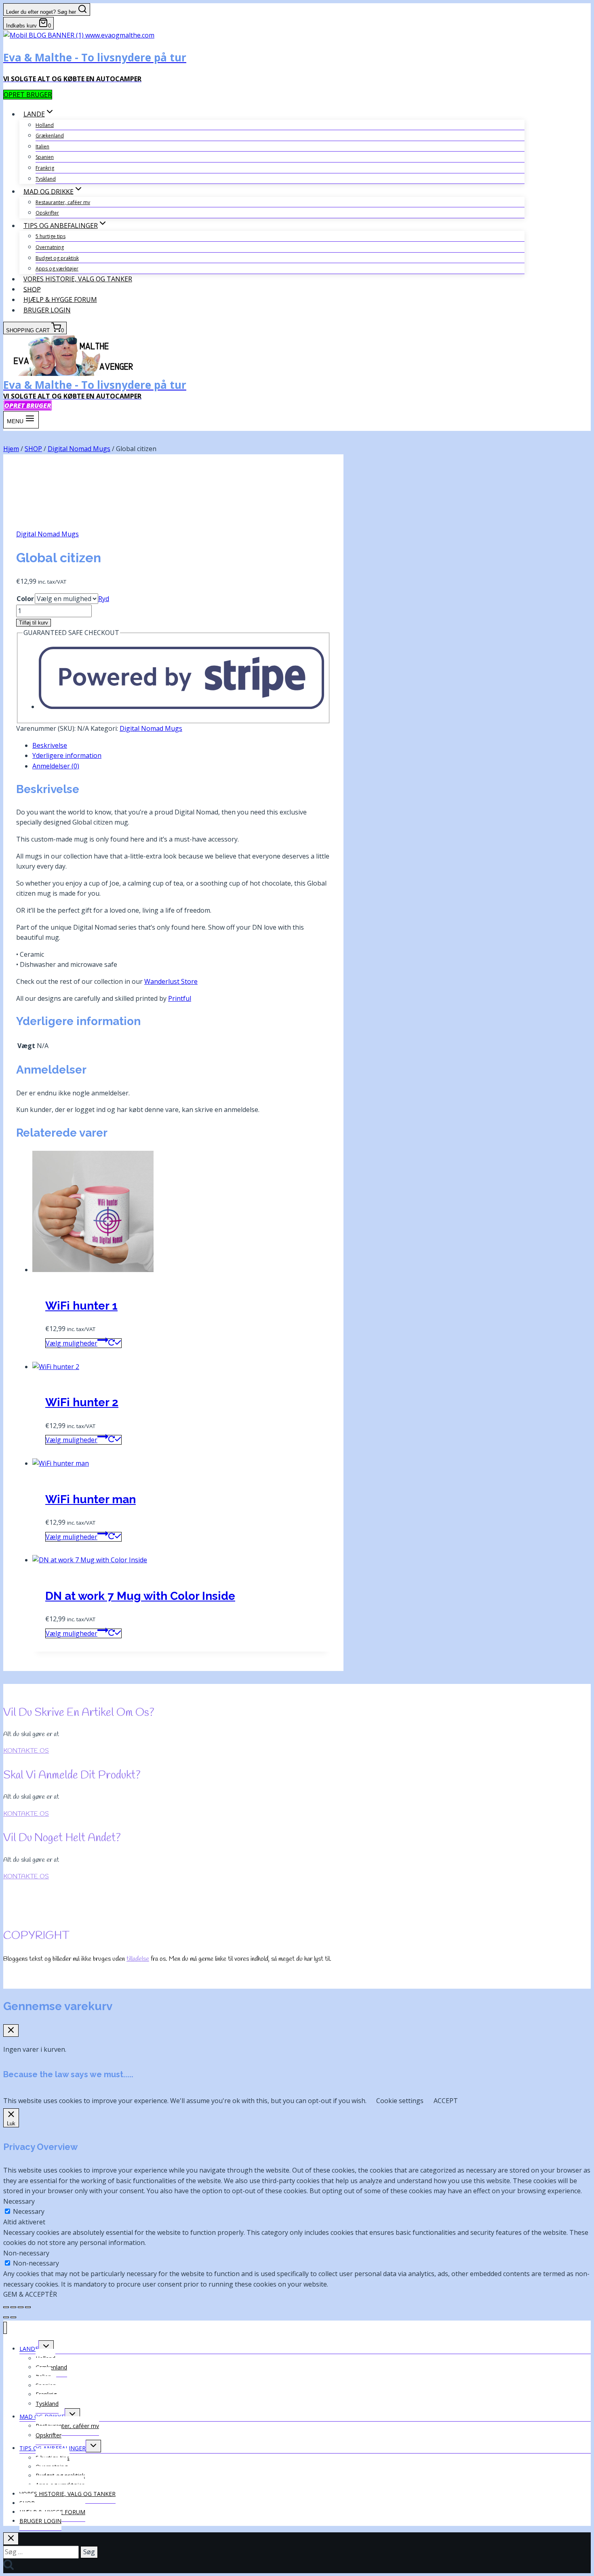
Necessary (29, 2211)
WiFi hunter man (91, 1499)
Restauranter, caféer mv (63, 202)
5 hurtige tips (51, 236)
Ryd (104, 599)
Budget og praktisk (57, 258)
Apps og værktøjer (57, 269)
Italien (42, 147)
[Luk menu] (5, 2328)
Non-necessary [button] (26, 2253)
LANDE (29, 2349)
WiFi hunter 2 (82, 1402)
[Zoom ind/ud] (6, 2307)
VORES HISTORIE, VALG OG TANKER (78, 279)
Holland (45, 125)
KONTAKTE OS (26, 1751)
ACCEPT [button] (446, 2101)
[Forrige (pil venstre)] (6, 2317)
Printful (180, 998)
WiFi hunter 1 (81, 1306)
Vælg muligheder (72, 1343)
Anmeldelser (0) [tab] (56, 766)
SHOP (32, 289)
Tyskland (46, 179)
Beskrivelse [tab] (50, 745)
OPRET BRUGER (28, 95)
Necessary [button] (19, 2201)
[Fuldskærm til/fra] (13, 2307)
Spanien (45, 157)
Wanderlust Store (171, 981)
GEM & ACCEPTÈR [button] (30, 2294)
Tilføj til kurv (34, 623)
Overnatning (50, 247)
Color (25, 599)
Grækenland (50, 136)
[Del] (21, 2307)
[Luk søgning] (11, 2539)
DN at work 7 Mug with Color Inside (140, 1596)
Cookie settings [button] (400, 2101)
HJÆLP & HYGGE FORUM (60, 300)
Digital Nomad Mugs (47, 534)
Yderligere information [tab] (67, 755)
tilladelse (138, 1959)
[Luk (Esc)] (28, 2307)
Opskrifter (47, 213)
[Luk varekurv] (11, 2031)
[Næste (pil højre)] (13, 2317)
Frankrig (45, 168)
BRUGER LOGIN (47, 310)
